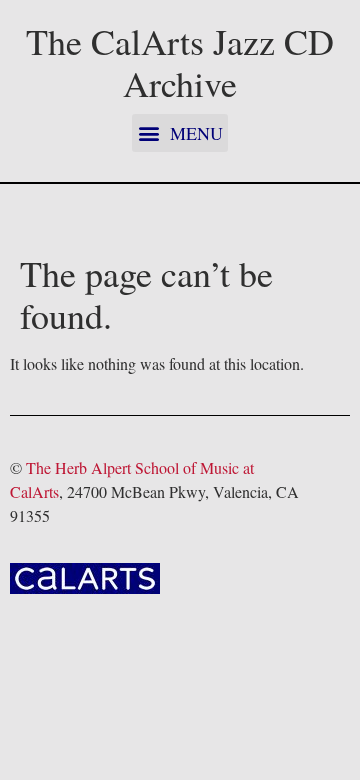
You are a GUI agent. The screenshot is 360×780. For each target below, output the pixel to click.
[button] (180, 133)
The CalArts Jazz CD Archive (180, 62)
